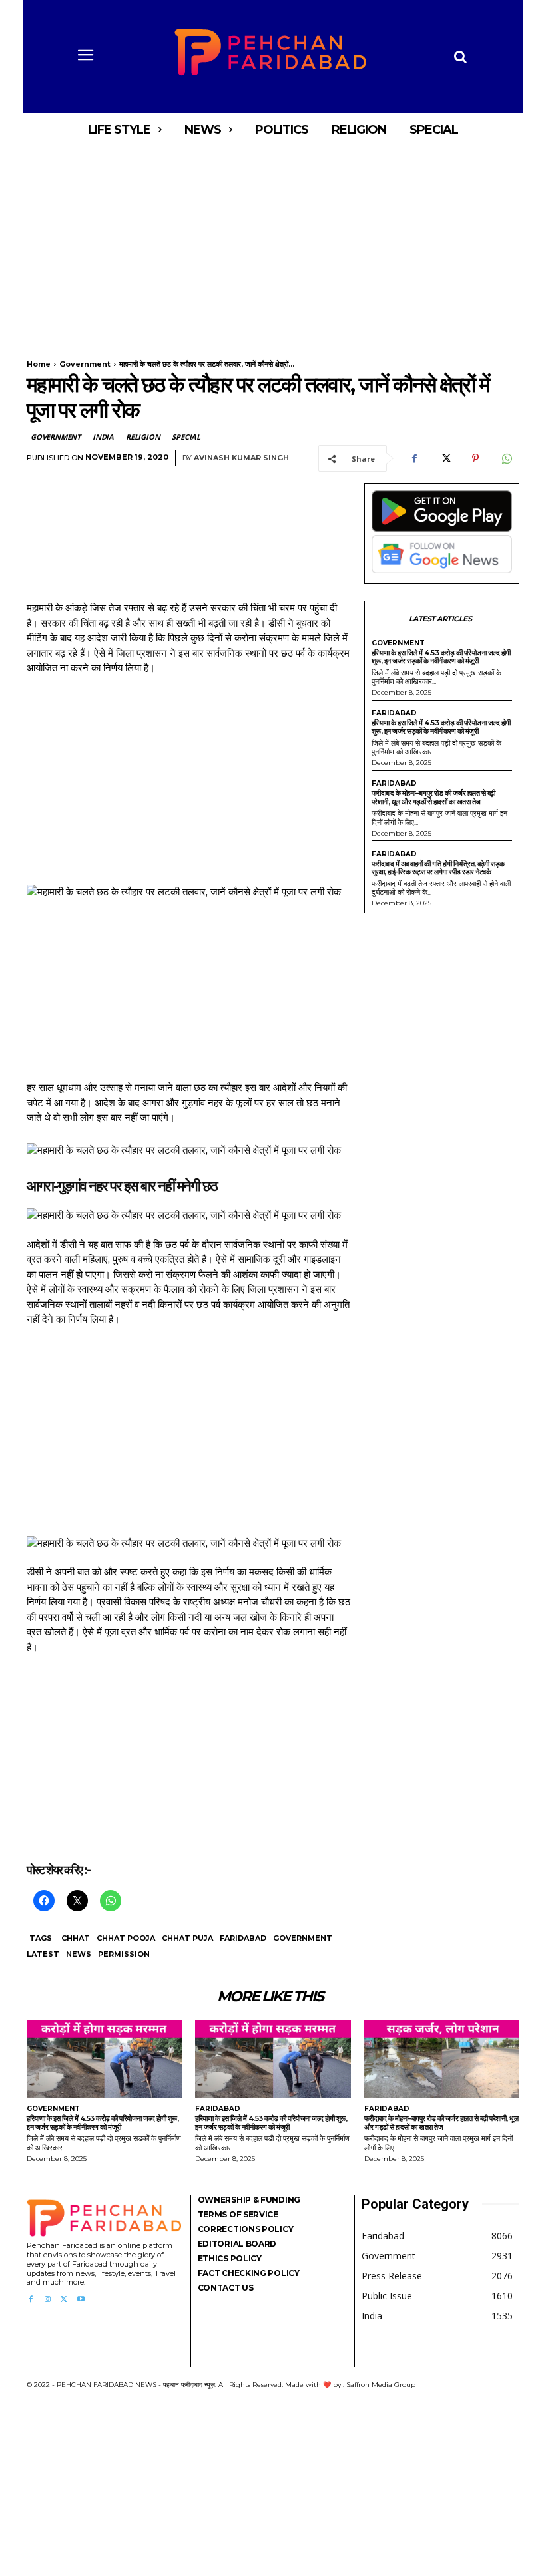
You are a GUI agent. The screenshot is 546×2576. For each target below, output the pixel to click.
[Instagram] (47, 2300)
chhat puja (187, 1938)
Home (39, 364)
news (79, 1954)
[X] (445, 458)
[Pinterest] (475, 458)
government (303, 1938)
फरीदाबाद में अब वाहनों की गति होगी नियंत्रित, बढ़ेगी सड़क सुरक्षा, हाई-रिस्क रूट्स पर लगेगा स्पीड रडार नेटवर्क (438, 868)
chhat (76, 1938)
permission (124, 1954)
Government (85, 364)
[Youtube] (81, 2300)
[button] (460, 57)
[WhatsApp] (506, 458)
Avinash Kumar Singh (241, 458)
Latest (43, 1954)
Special (186, 437)
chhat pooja (126, 1938)
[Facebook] (414, 458)
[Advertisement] (273, 245)
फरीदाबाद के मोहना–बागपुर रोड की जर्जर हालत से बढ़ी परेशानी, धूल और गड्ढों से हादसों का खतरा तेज (433, 797)
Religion (143, 437)
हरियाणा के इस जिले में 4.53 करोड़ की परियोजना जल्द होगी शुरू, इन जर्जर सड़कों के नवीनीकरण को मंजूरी (441, 657)
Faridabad (243, 1938)
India (103, 437)
